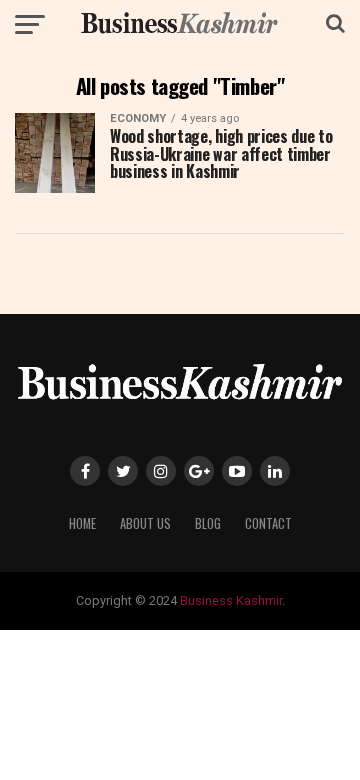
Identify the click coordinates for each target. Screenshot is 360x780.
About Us (145, 523)
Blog (208, 523)
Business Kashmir (231, 600)
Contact (268, 523)
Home (82, 523)
